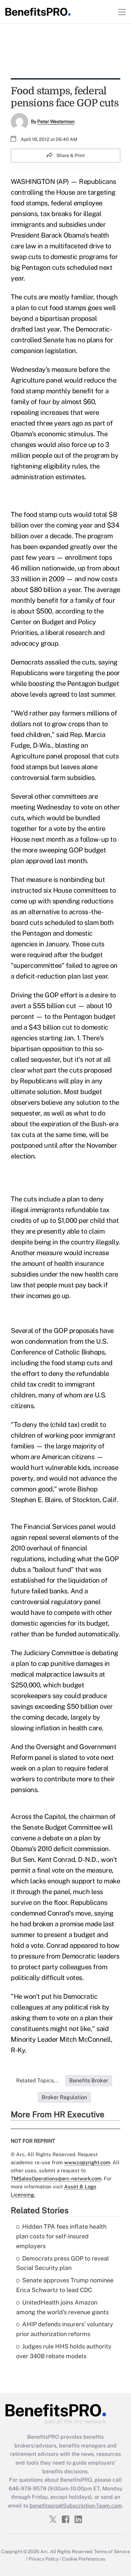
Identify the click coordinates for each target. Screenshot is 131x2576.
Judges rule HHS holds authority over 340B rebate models (64, 2351)
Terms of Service (112, 2552)
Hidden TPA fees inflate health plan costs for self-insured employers (61, 2236)
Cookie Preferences (84, 2559)
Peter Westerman (56, 121)
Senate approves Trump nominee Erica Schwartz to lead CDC (65, 2285)
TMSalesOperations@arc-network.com (56, 2178)
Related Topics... (37, 2080)
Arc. (45, 2552)
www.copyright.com (87, 2162)
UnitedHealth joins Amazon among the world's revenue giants (62, 2307)
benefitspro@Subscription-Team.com (76, 2506)
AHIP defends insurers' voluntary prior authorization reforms (65, 2329)
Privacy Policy (43, 2559)
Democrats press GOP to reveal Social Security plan (62, 2263)
